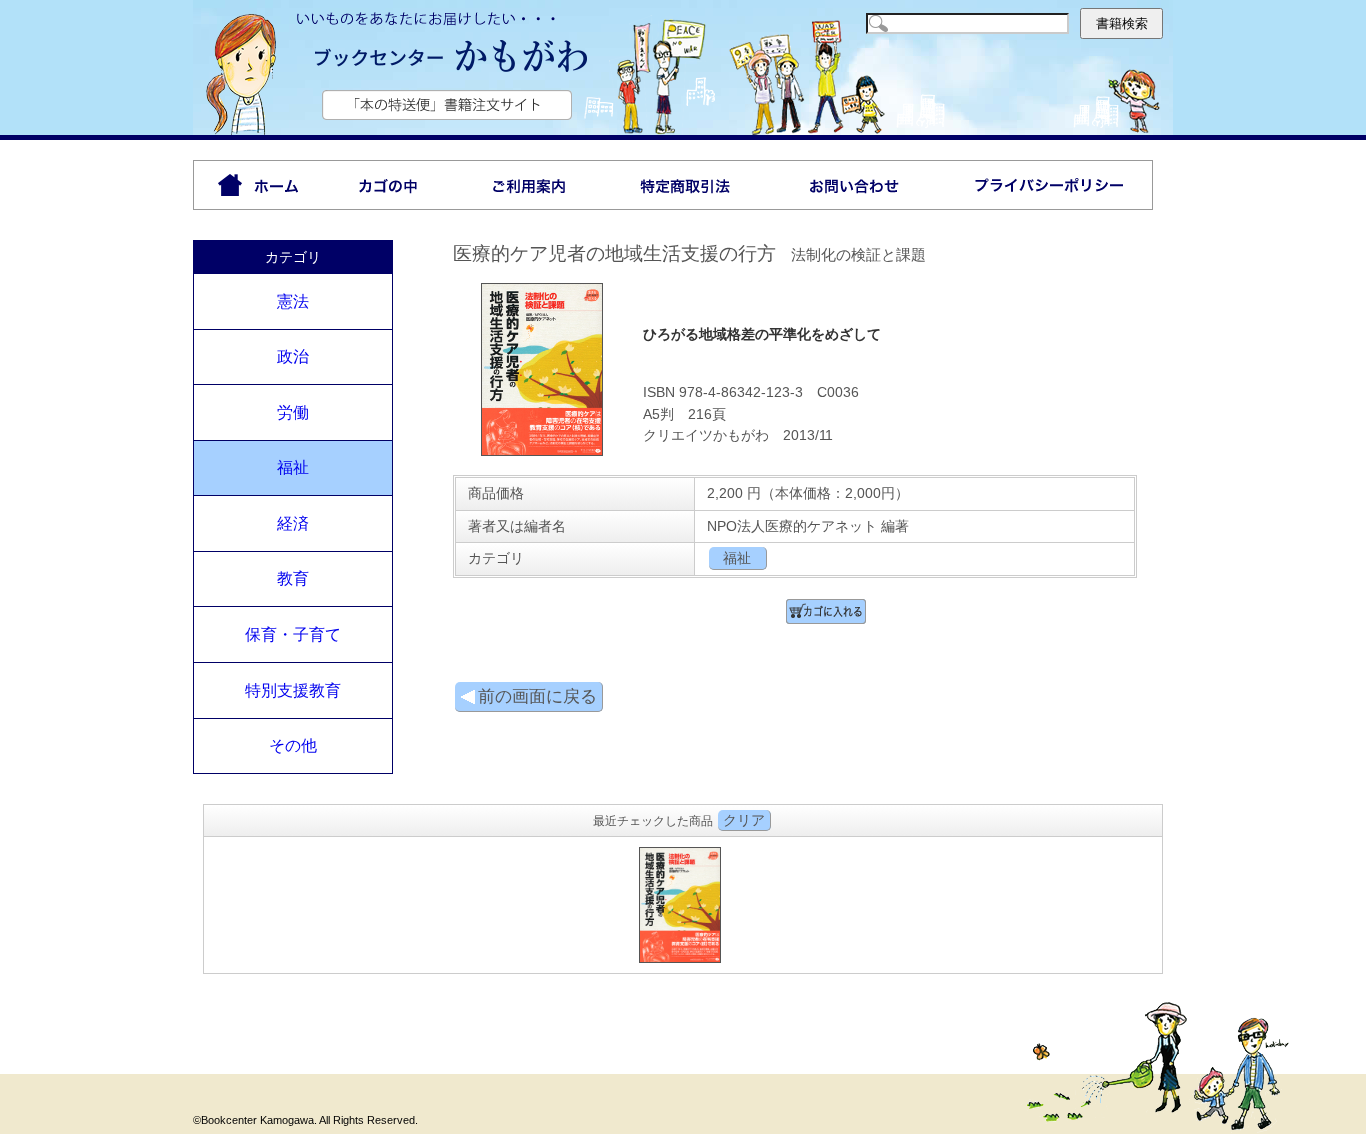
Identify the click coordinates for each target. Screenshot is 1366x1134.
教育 (293, 578)
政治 (293, 356)
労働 (293, 412)
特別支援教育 (293, 690)
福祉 (293, 467)
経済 (293, 523)
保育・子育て (293, 634)
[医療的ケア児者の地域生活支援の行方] (542, 452)
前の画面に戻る (537, 696)
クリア (744, 820)
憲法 (293, 301)
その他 (293, 745)
